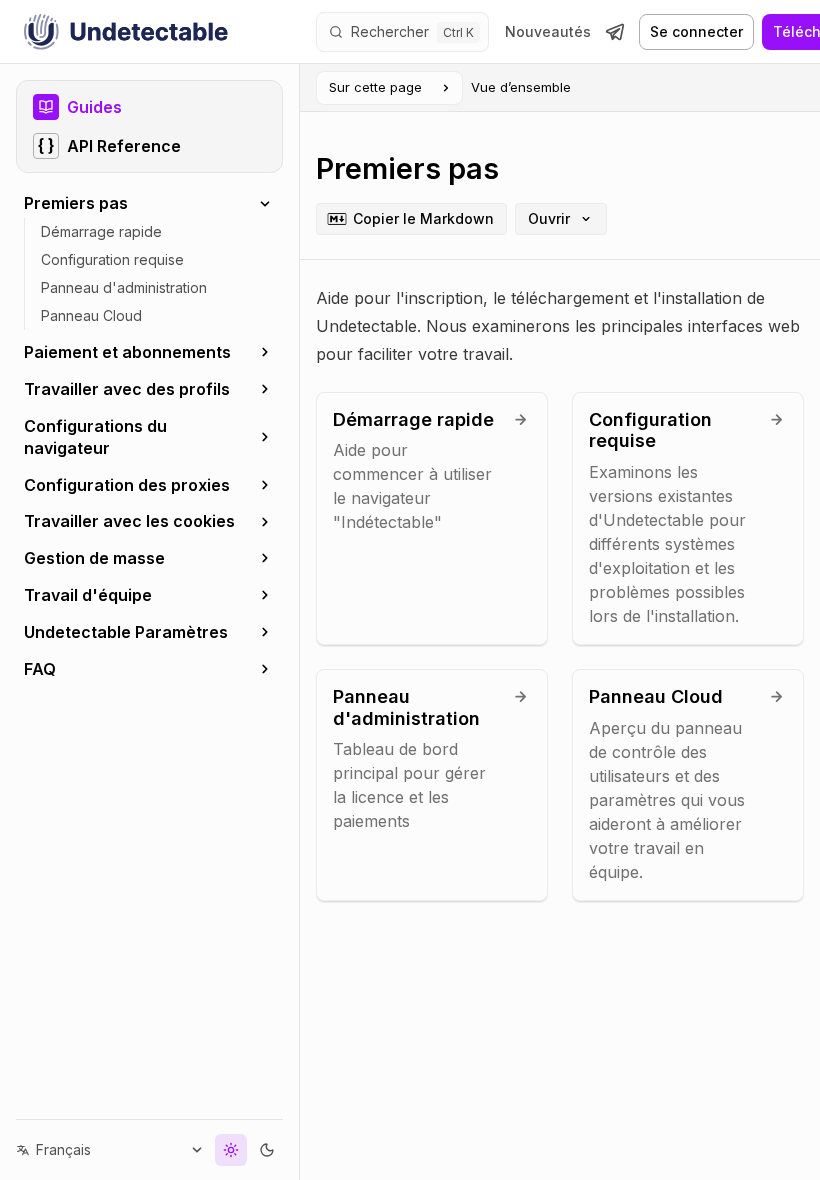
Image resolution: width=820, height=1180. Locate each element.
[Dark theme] (252, 1150)
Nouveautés (548, 32)
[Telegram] (615, 32)
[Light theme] (216, 1150)
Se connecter (696, 31)
